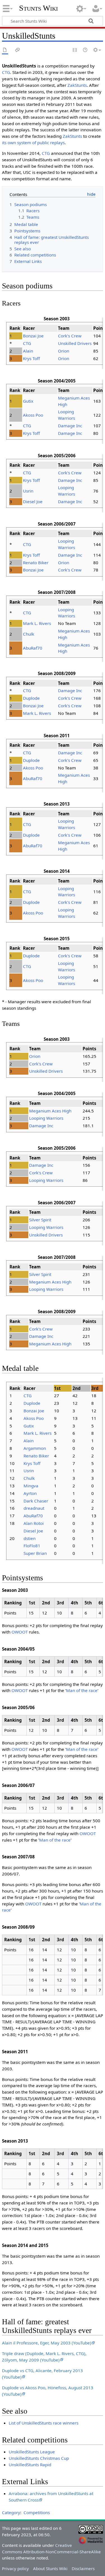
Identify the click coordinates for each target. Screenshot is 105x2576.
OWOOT (20, 1632)
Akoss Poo (33, 415)
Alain (28, 351)
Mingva (31, 1486)
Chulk (29, 634)
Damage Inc (70, 426)
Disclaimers (83, 2568)
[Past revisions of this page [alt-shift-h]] (85, 50)
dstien (30, 1538)
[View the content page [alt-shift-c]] (5, 50)
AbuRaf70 (33, 648)
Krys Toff (31, 358)
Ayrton (30, 1493)
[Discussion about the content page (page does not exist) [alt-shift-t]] (18, 50)
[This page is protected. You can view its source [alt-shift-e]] (75, 50)
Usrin (28, 491)
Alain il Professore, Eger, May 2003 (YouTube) (47, 2343)
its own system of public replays (33, 143)
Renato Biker (36, 563)
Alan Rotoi (34, 1523)
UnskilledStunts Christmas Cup (39, 2458)
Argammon (35, 1448)
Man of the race (82, 1690)
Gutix (28, 401)
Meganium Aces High (50, 1111)
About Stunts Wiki (50, 2568)
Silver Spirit (40, 1220)
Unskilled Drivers (75, 343)
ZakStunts (77, 85)
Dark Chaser (36, 1501)
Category (11, 2512)
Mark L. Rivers (37, 623)
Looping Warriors (46, 1118)
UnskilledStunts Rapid (30, 2465)
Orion (64, 351)
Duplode (31, 698)
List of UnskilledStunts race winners (44, 2423)
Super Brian (35, 1553)
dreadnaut (34, 1508)
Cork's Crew (70, 336)
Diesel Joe (33, 501)
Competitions (37, 2512)
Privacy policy (15, 2568)
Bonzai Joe (33, 336)
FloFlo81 (32, 1546)
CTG (6, 72)
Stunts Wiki (39, 8)
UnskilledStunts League (32, 2452)
